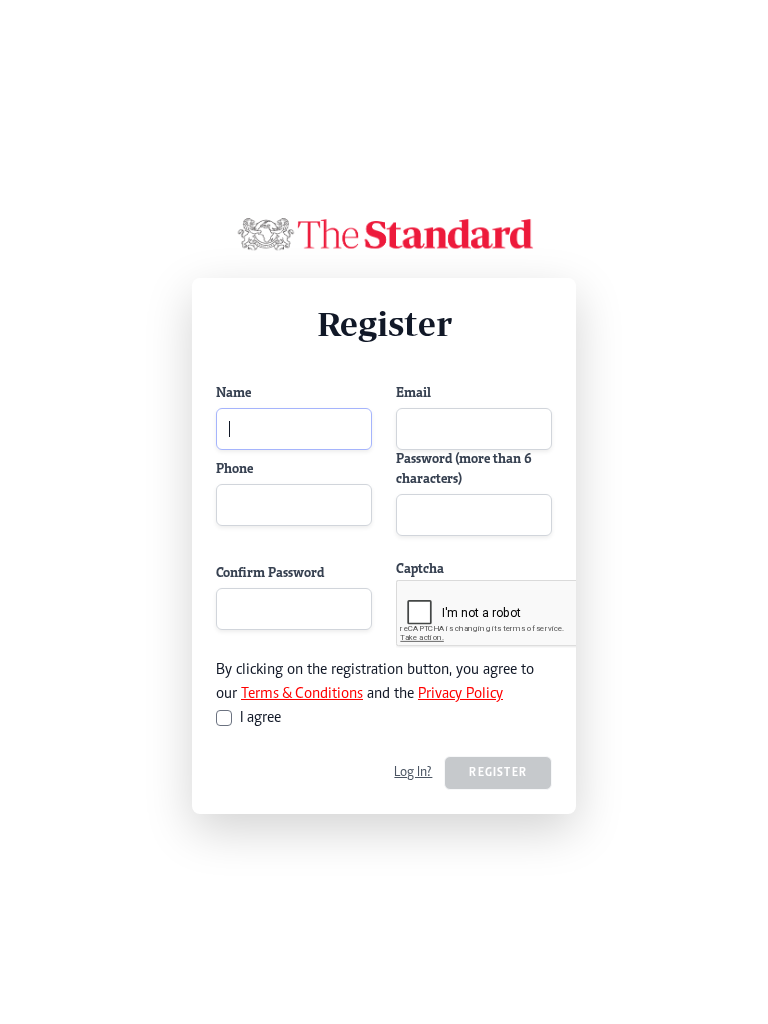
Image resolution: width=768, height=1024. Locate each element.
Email (413, 394)
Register (498, 773)
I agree (260, 718)
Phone (234, 470)
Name (233, 394)
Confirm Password (270, 574)
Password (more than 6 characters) (464, 470)
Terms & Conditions (302, 694)
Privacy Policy (460, 694)
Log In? (413, 773)
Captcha (420, 570)
